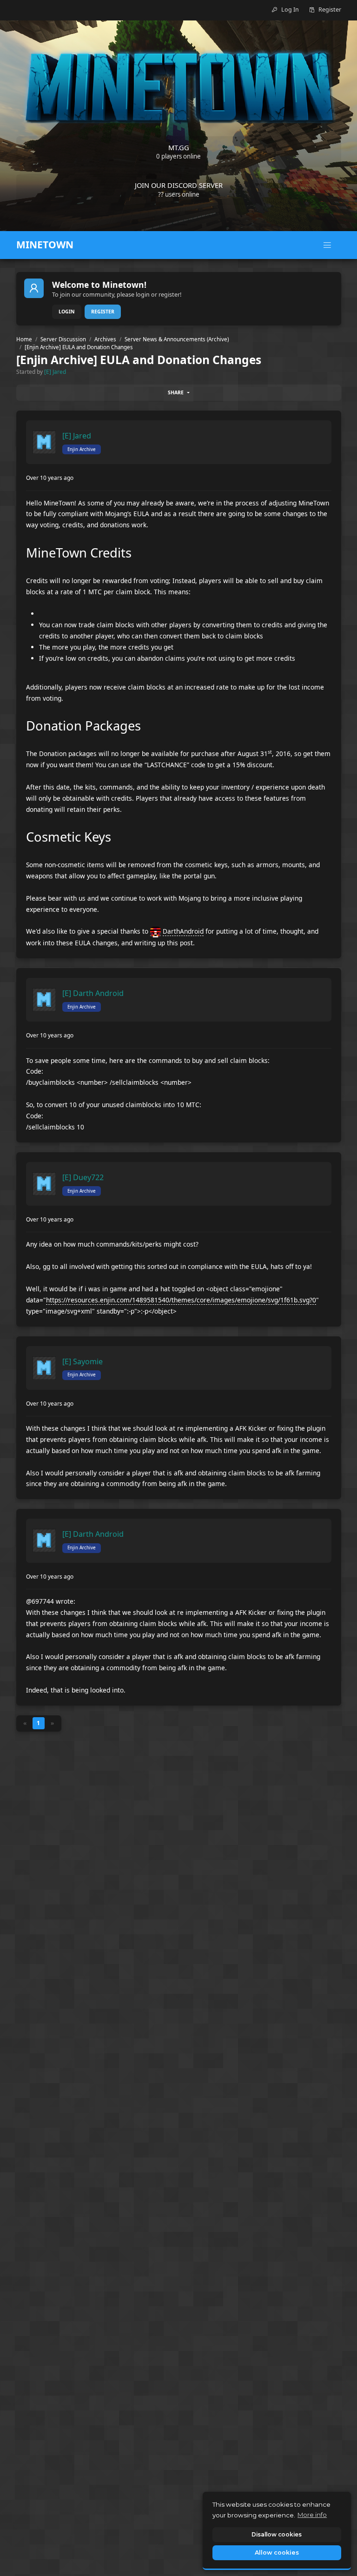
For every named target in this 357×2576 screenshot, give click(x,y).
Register (103, 312)
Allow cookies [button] (277, 2553)
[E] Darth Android (93, 993)
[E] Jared (55, 372)
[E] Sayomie (83, 1361)
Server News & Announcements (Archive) (177, 339)
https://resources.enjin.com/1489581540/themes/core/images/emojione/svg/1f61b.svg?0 (181, 1300)
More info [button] (312, 2515)
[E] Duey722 (83, 1177)
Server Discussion (63, 339)
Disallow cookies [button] (277, 2534)
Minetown (45, 245)
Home (24, 339)
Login (67, 312)
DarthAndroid (183, 931)
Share (176, 392)
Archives (105, 339)
